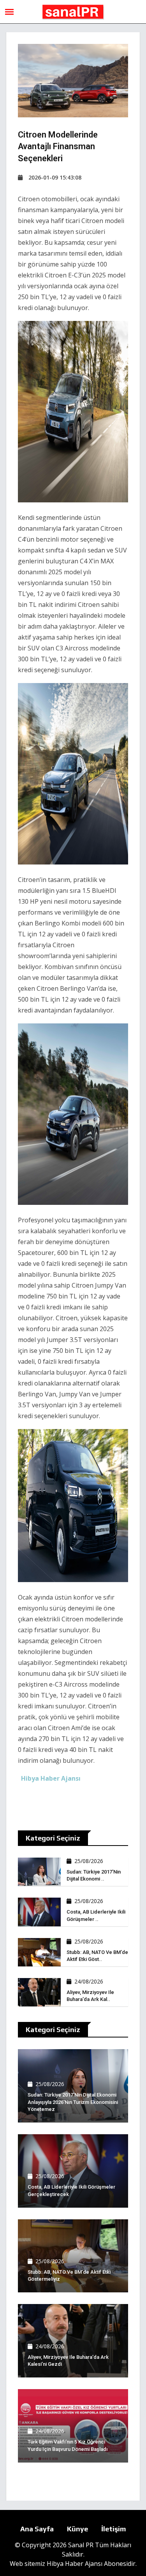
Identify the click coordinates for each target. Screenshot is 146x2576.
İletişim (114, 2529)
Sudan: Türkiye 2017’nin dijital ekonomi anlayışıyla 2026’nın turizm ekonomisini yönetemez (73, 2102)
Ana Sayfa (37, 2529)
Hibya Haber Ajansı (75, 2564)
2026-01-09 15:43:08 (55, 177)
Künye (77, 2529)
